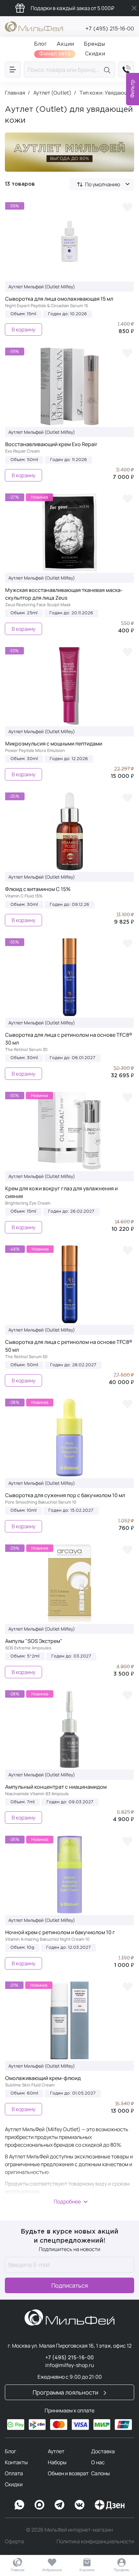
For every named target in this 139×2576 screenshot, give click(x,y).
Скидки (14, 2484)
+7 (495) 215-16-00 (110, 29)
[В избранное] (127, 207)
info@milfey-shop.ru (70, 2365)
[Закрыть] (134, 8)
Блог (11, 2451)
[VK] (80, 2505)
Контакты (16, 2462)
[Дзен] (110, 2505)
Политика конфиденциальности (95, 2541)
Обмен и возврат (68, 2473)
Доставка (103, 2451)
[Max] (39, 2505)
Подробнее (67, 2201)
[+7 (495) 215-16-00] (126, 69)
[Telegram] (59, 2505)
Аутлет (56, 2451)
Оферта (14, 2541)
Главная (17, 2570)
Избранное (52, 2570)
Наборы (57, 2462)
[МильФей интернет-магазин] (34, 26)
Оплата (14, 2473)
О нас (98, 2462)
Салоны (101, 2473)
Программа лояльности (66, 2392)
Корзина (87, 2570)
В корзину (23, 329)
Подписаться (70, 2285)
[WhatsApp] (19, 2505)
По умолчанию (103, 184)
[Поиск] (108, 69)
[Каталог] (13, 69)
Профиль (122, 2570)
